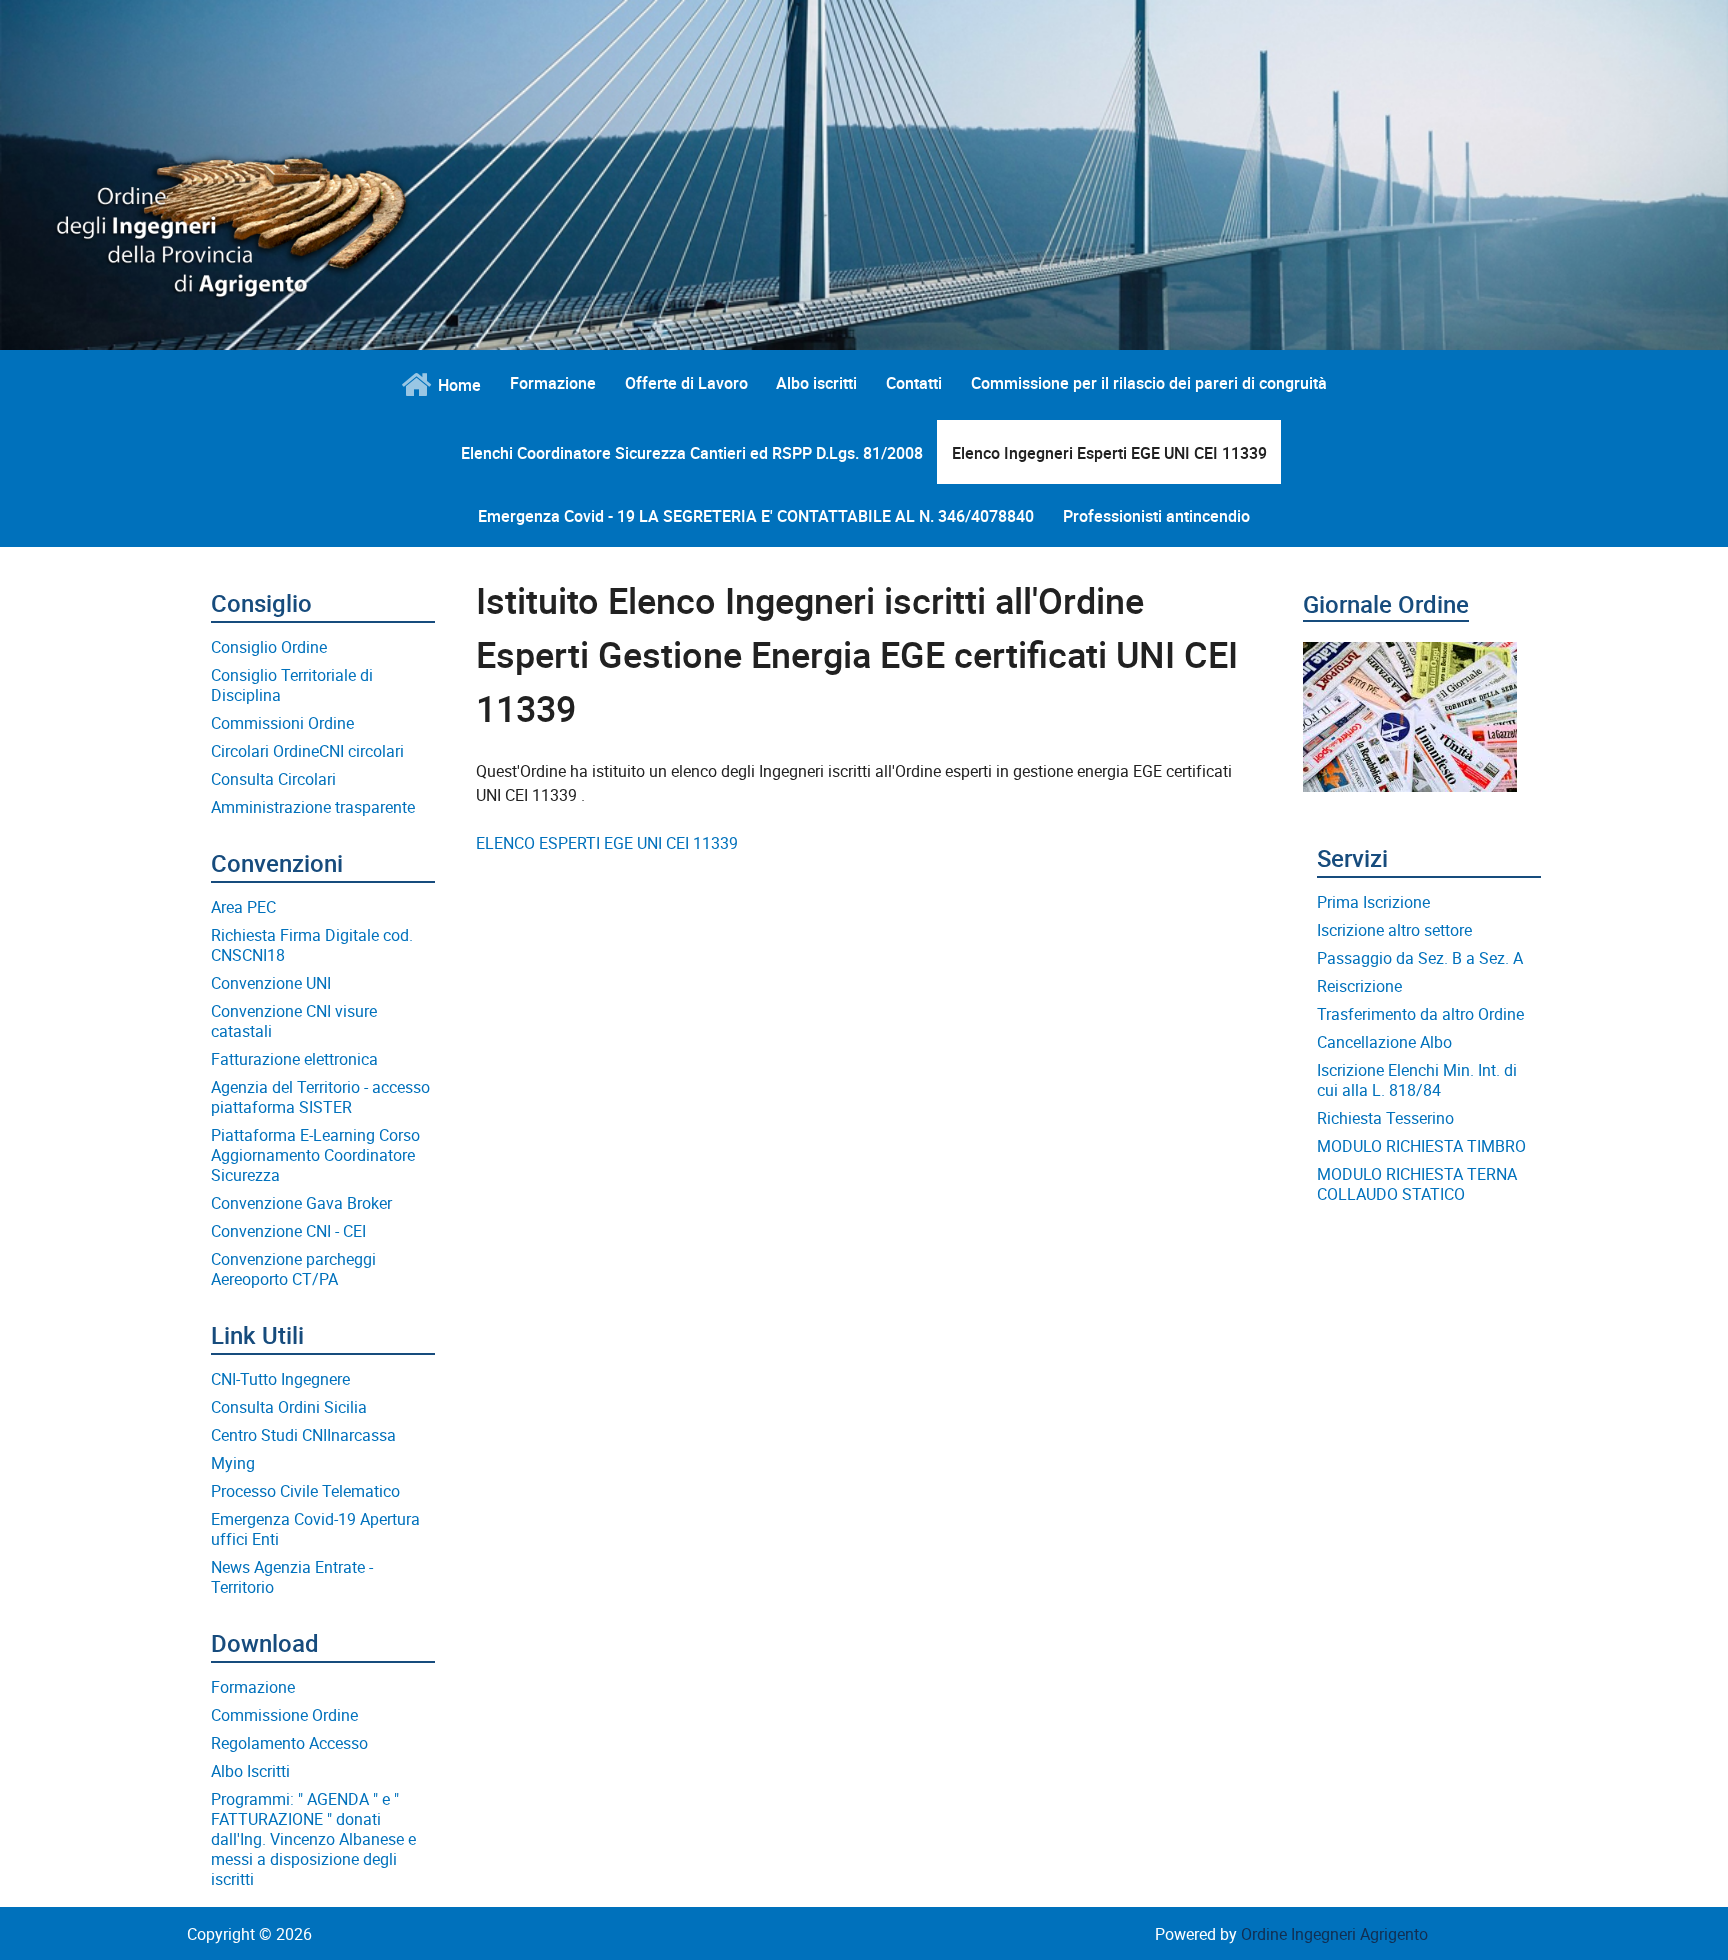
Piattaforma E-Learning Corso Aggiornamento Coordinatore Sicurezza (315, 1155)
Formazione (253, 1687)
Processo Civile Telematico (305, 1491)
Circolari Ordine (265, 751)
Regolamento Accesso (289, 1743)
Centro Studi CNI (269, 1435)
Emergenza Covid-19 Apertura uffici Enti (315, 1529)
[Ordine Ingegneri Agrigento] (412, 181)
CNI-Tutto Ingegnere (280, 1379)
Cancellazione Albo (1384, 1042)
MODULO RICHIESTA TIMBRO (1421, 1146)
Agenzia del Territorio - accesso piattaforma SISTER (320, 1097)
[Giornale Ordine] (1410, 705)
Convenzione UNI (271, 983)
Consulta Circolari (273, 779)
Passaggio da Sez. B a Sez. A (1420, 958)
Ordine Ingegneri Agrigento (1334, 1934)
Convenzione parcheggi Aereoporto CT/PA (293, 1269)
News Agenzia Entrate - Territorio (292, 1577)
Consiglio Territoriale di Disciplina (292, 685)
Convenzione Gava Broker (301, 1203)
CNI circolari (361, 751)
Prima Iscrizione (1373, 902)
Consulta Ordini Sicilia (289, 1407)
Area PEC (243, 907)
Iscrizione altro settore (1394, 930)
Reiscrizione (1359, 986)
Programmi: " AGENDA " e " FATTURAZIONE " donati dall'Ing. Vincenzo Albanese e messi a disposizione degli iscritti (313, 1839)
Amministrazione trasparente (313, 807)
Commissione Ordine (284, 1715)
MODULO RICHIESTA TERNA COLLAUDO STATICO (1417, 1184)
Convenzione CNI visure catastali (294, 1021)
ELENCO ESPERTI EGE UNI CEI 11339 (607, 843)
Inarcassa (361, 1435)
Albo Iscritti (250, 1771)
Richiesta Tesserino (1385, 1118)
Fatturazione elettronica (294, 1059)
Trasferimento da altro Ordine (1420, 1014)
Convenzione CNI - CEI (288, 1231)
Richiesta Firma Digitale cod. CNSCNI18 (312, 945)
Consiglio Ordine (269, 647)
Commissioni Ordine (282, 723)
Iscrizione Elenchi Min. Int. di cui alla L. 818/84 (1417, 1080)
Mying (233, 1463)
